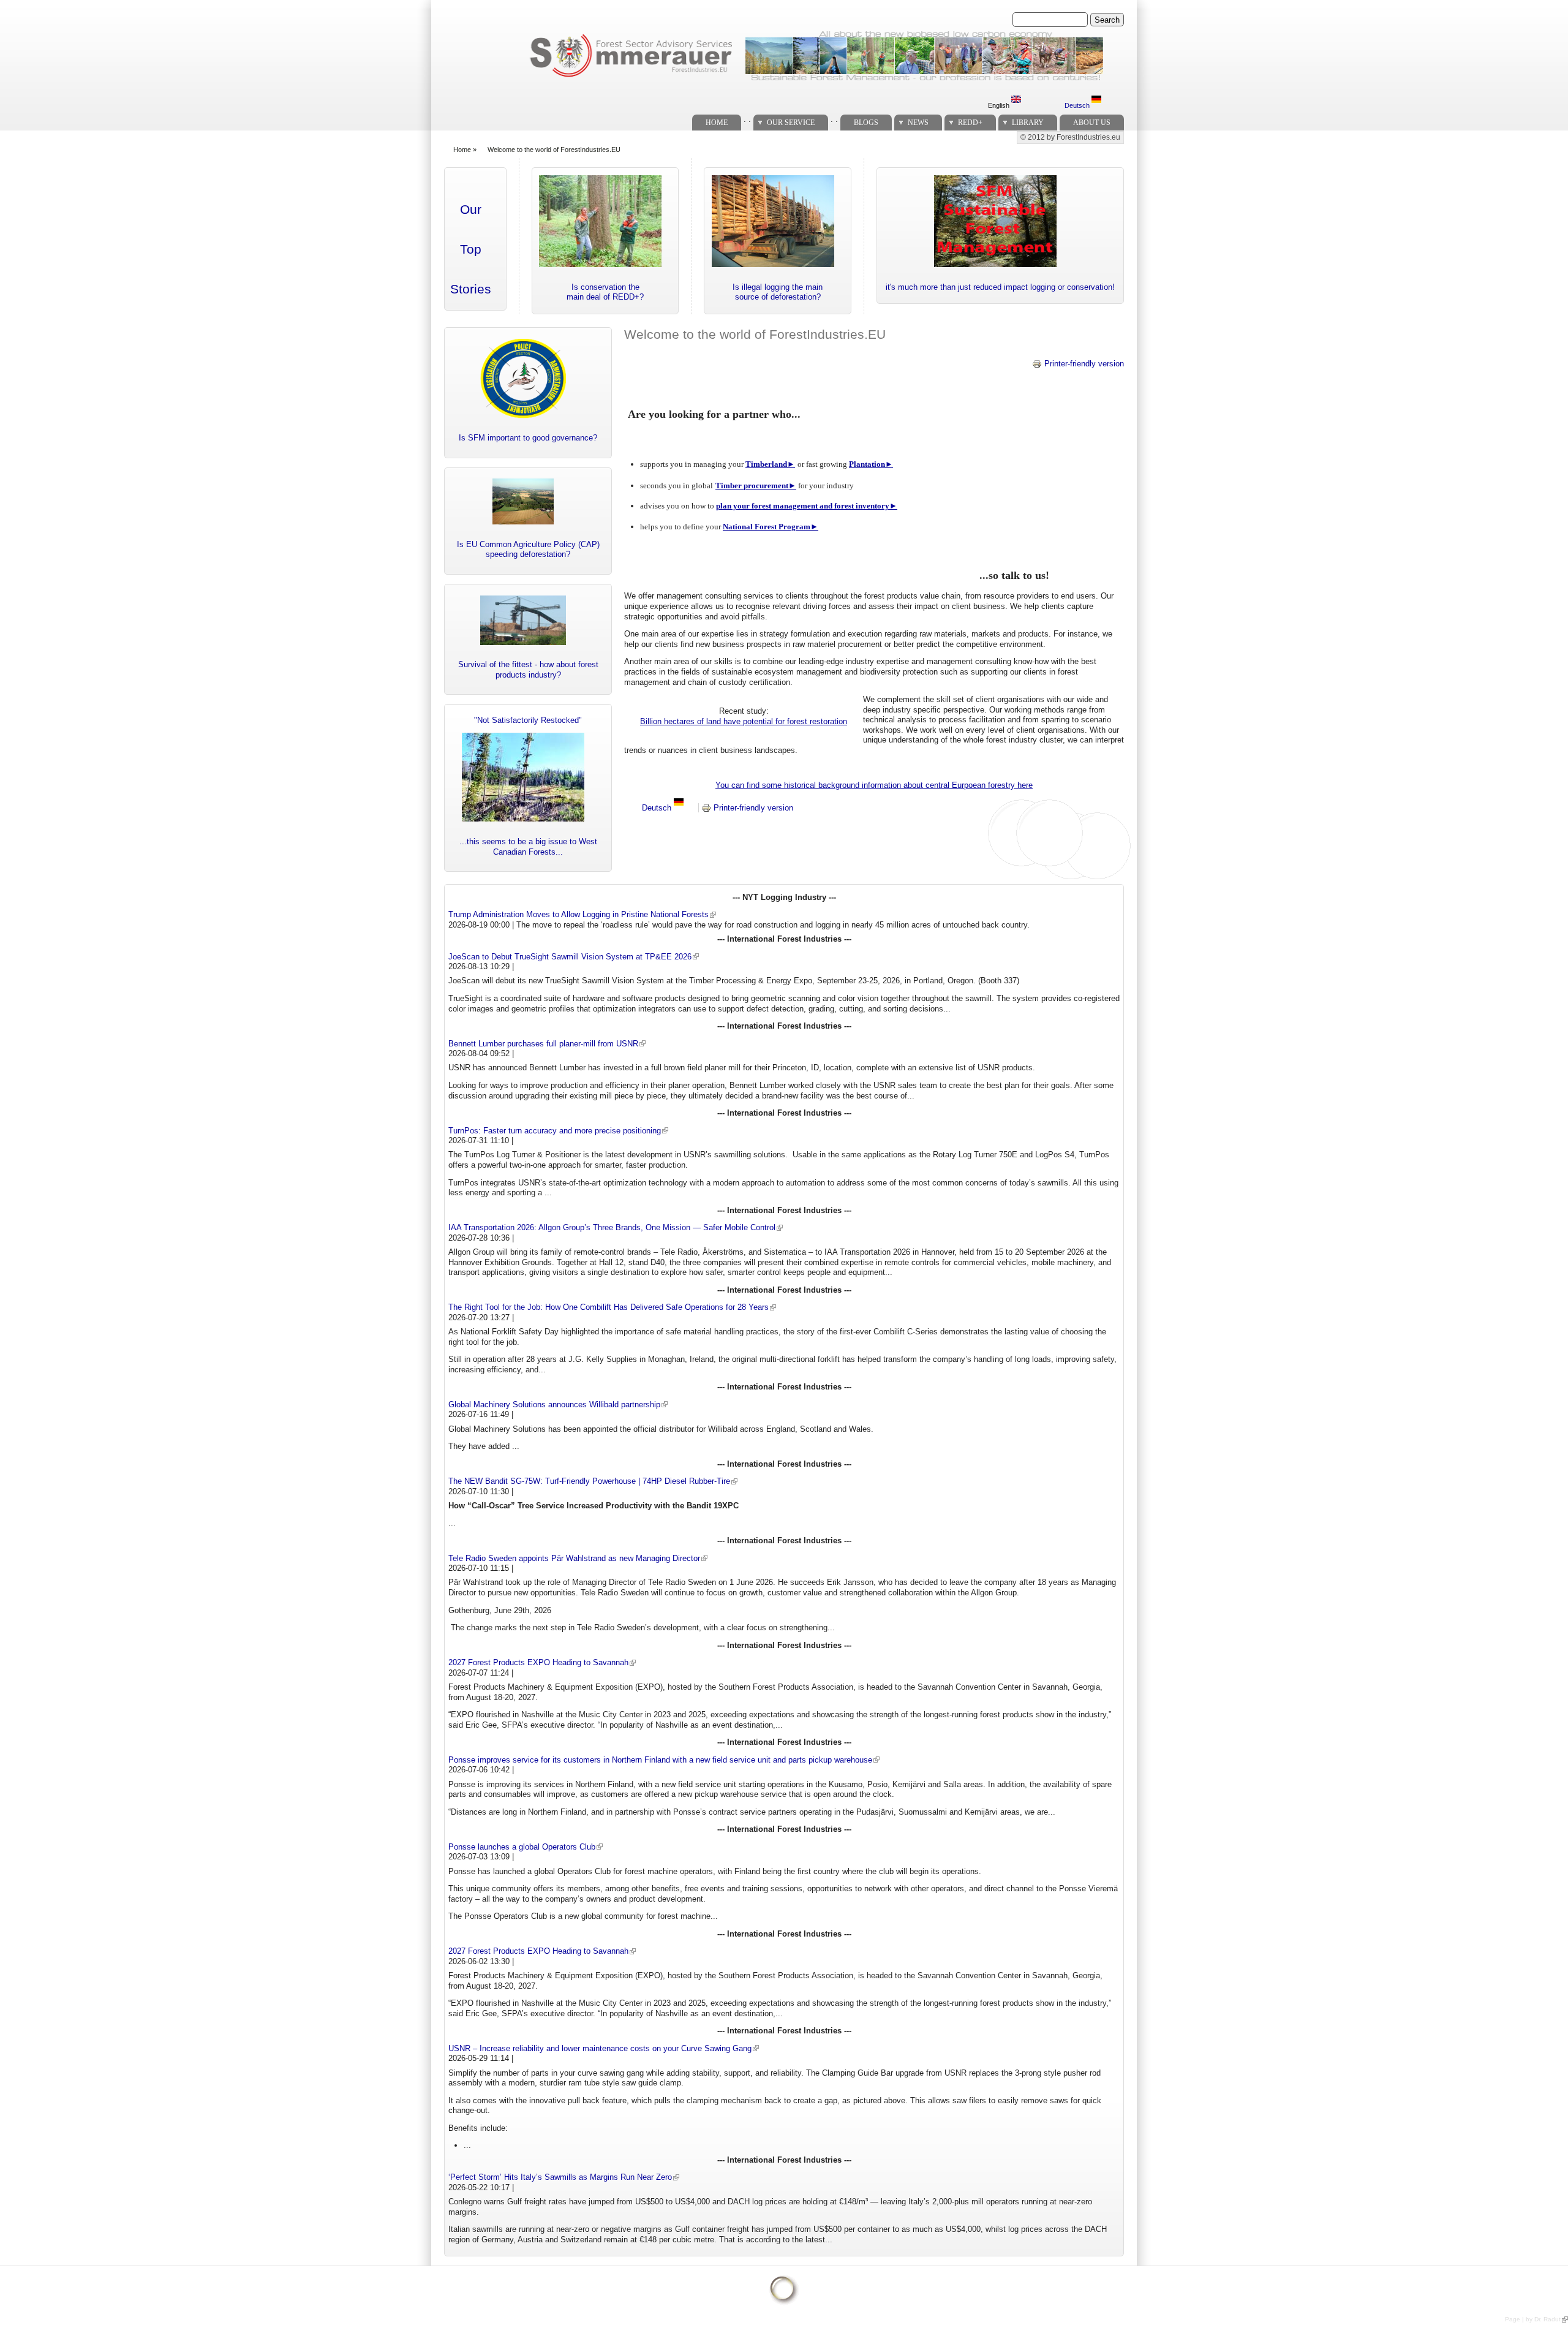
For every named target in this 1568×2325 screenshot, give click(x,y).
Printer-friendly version (1084, 364)
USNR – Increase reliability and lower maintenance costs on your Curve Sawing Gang (600, 2048)
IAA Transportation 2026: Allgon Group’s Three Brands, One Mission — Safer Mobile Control (612, 1227)
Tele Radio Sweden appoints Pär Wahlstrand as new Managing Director (574, 1558)
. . (747, 119)
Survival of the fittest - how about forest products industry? (528, 670)
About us (1092, 123)
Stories (471, 289)
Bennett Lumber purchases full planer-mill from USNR (543, 1044)
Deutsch (1078, 105)
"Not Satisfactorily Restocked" (528, 720)
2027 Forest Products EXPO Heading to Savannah (538, 1662)
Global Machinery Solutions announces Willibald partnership (554, 1404)
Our (471, 210)
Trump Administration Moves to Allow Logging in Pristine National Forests (579, 914)
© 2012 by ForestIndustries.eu (1070, 137)
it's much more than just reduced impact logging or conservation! (1000, 287)
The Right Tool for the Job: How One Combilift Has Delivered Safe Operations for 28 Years (609, 1307)
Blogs (866, 123)
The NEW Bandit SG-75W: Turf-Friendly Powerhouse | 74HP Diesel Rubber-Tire (589, 1481)
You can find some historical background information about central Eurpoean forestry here (874, 785)
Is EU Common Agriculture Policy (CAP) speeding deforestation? (528, 550)
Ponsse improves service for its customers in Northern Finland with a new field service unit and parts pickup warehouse (660, 1760)
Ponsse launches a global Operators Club (522, 1847)
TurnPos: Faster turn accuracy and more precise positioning (555, 1131)
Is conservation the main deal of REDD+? (605, 292)
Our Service (791, 123)
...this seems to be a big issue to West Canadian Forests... (528, 847)
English (1000, 105)
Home (717, 123)
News (918, 123)
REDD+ (970, 123)
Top (471, 249)
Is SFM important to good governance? (528, 438)
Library (1028, 123)
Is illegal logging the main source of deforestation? (778, 292)
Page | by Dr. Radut (1533, 2319)
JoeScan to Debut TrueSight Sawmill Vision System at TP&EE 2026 (570, 957)
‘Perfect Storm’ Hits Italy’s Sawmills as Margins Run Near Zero (560, 2177)
